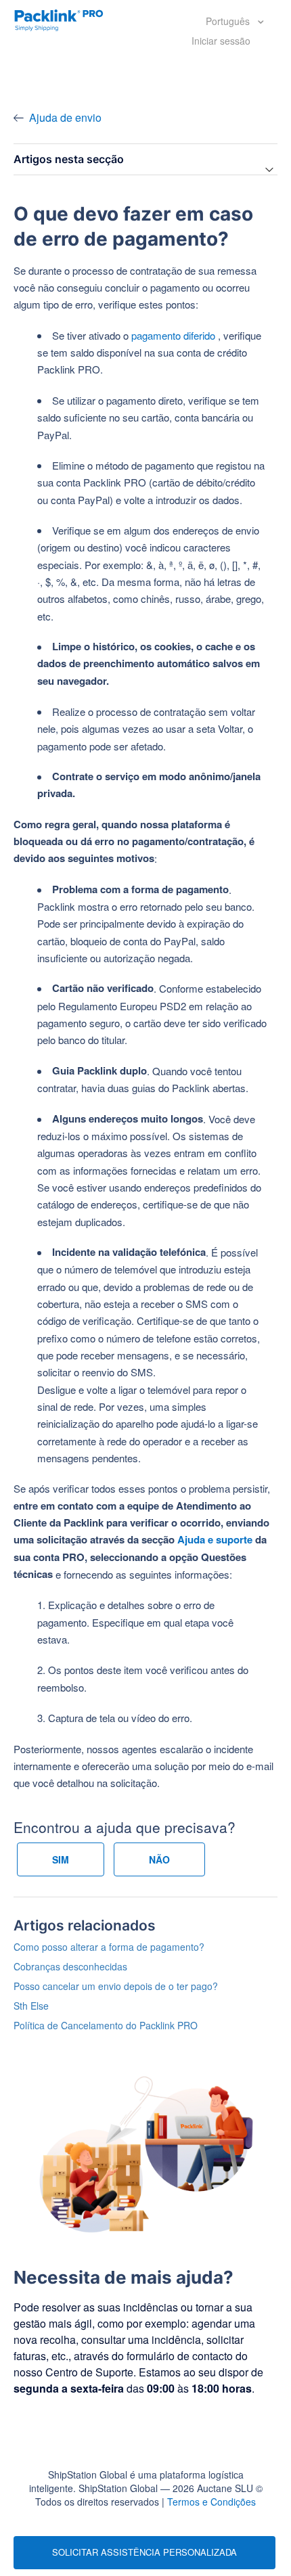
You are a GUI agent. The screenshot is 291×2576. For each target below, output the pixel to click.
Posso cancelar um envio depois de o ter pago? (116, 1986)
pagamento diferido (173, 335)
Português (229, 21)
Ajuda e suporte (215, 1539)
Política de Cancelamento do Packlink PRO (106, 2025)
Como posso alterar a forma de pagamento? (109, 1947)
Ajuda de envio (65, 117)
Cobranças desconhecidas (70, 1966)
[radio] (61, 1859)
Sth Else (31, 2006)
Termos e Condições (211, 2502)
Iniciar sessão (221, 41)
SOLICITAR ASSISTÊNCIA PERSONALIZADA (144, 2552)
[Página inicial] (59, 19)
